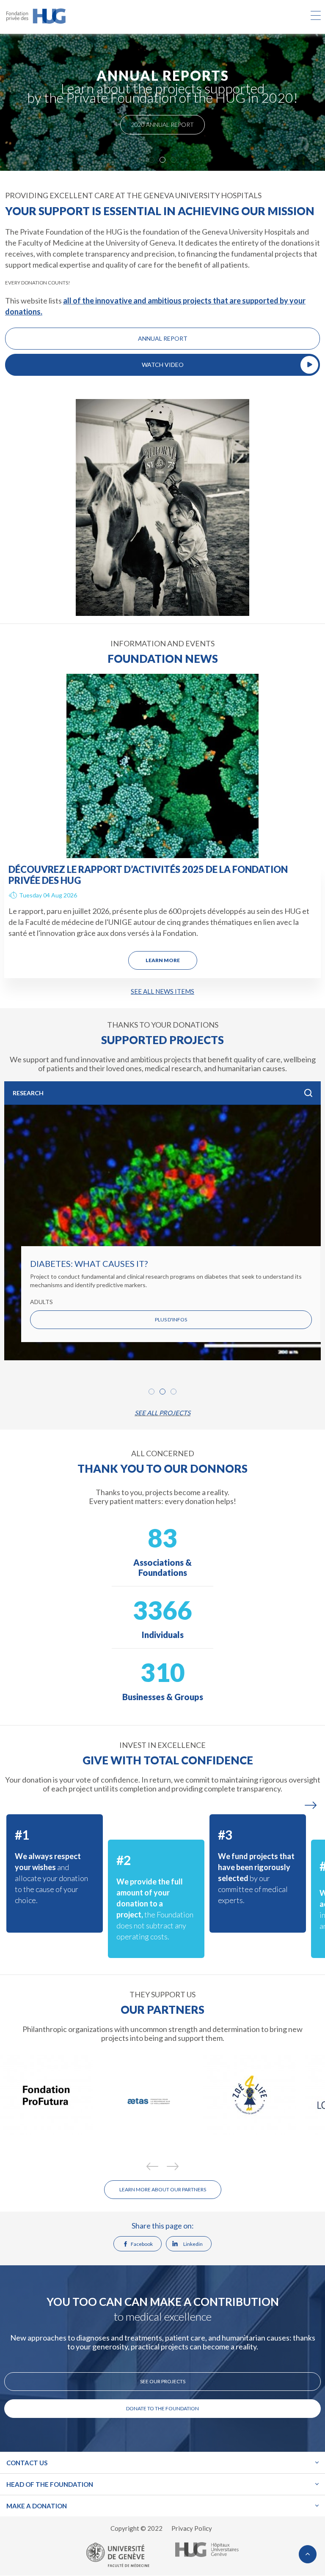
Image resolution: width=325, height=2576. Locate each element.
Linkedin (193, 2244)
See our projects (163, 2381)
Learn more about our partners (163, 2189)
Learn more (163, 960)
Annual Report (163, 338)
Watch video (163, 365)
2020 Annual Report (162, 124)
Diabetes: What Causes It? (89, 1263)
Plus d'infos (171, 1319)
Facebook (142, 2244)
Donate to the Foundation (162, 2408)
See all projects (162, 1413)
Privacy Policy (192, 2528)
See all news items (162, 991)
